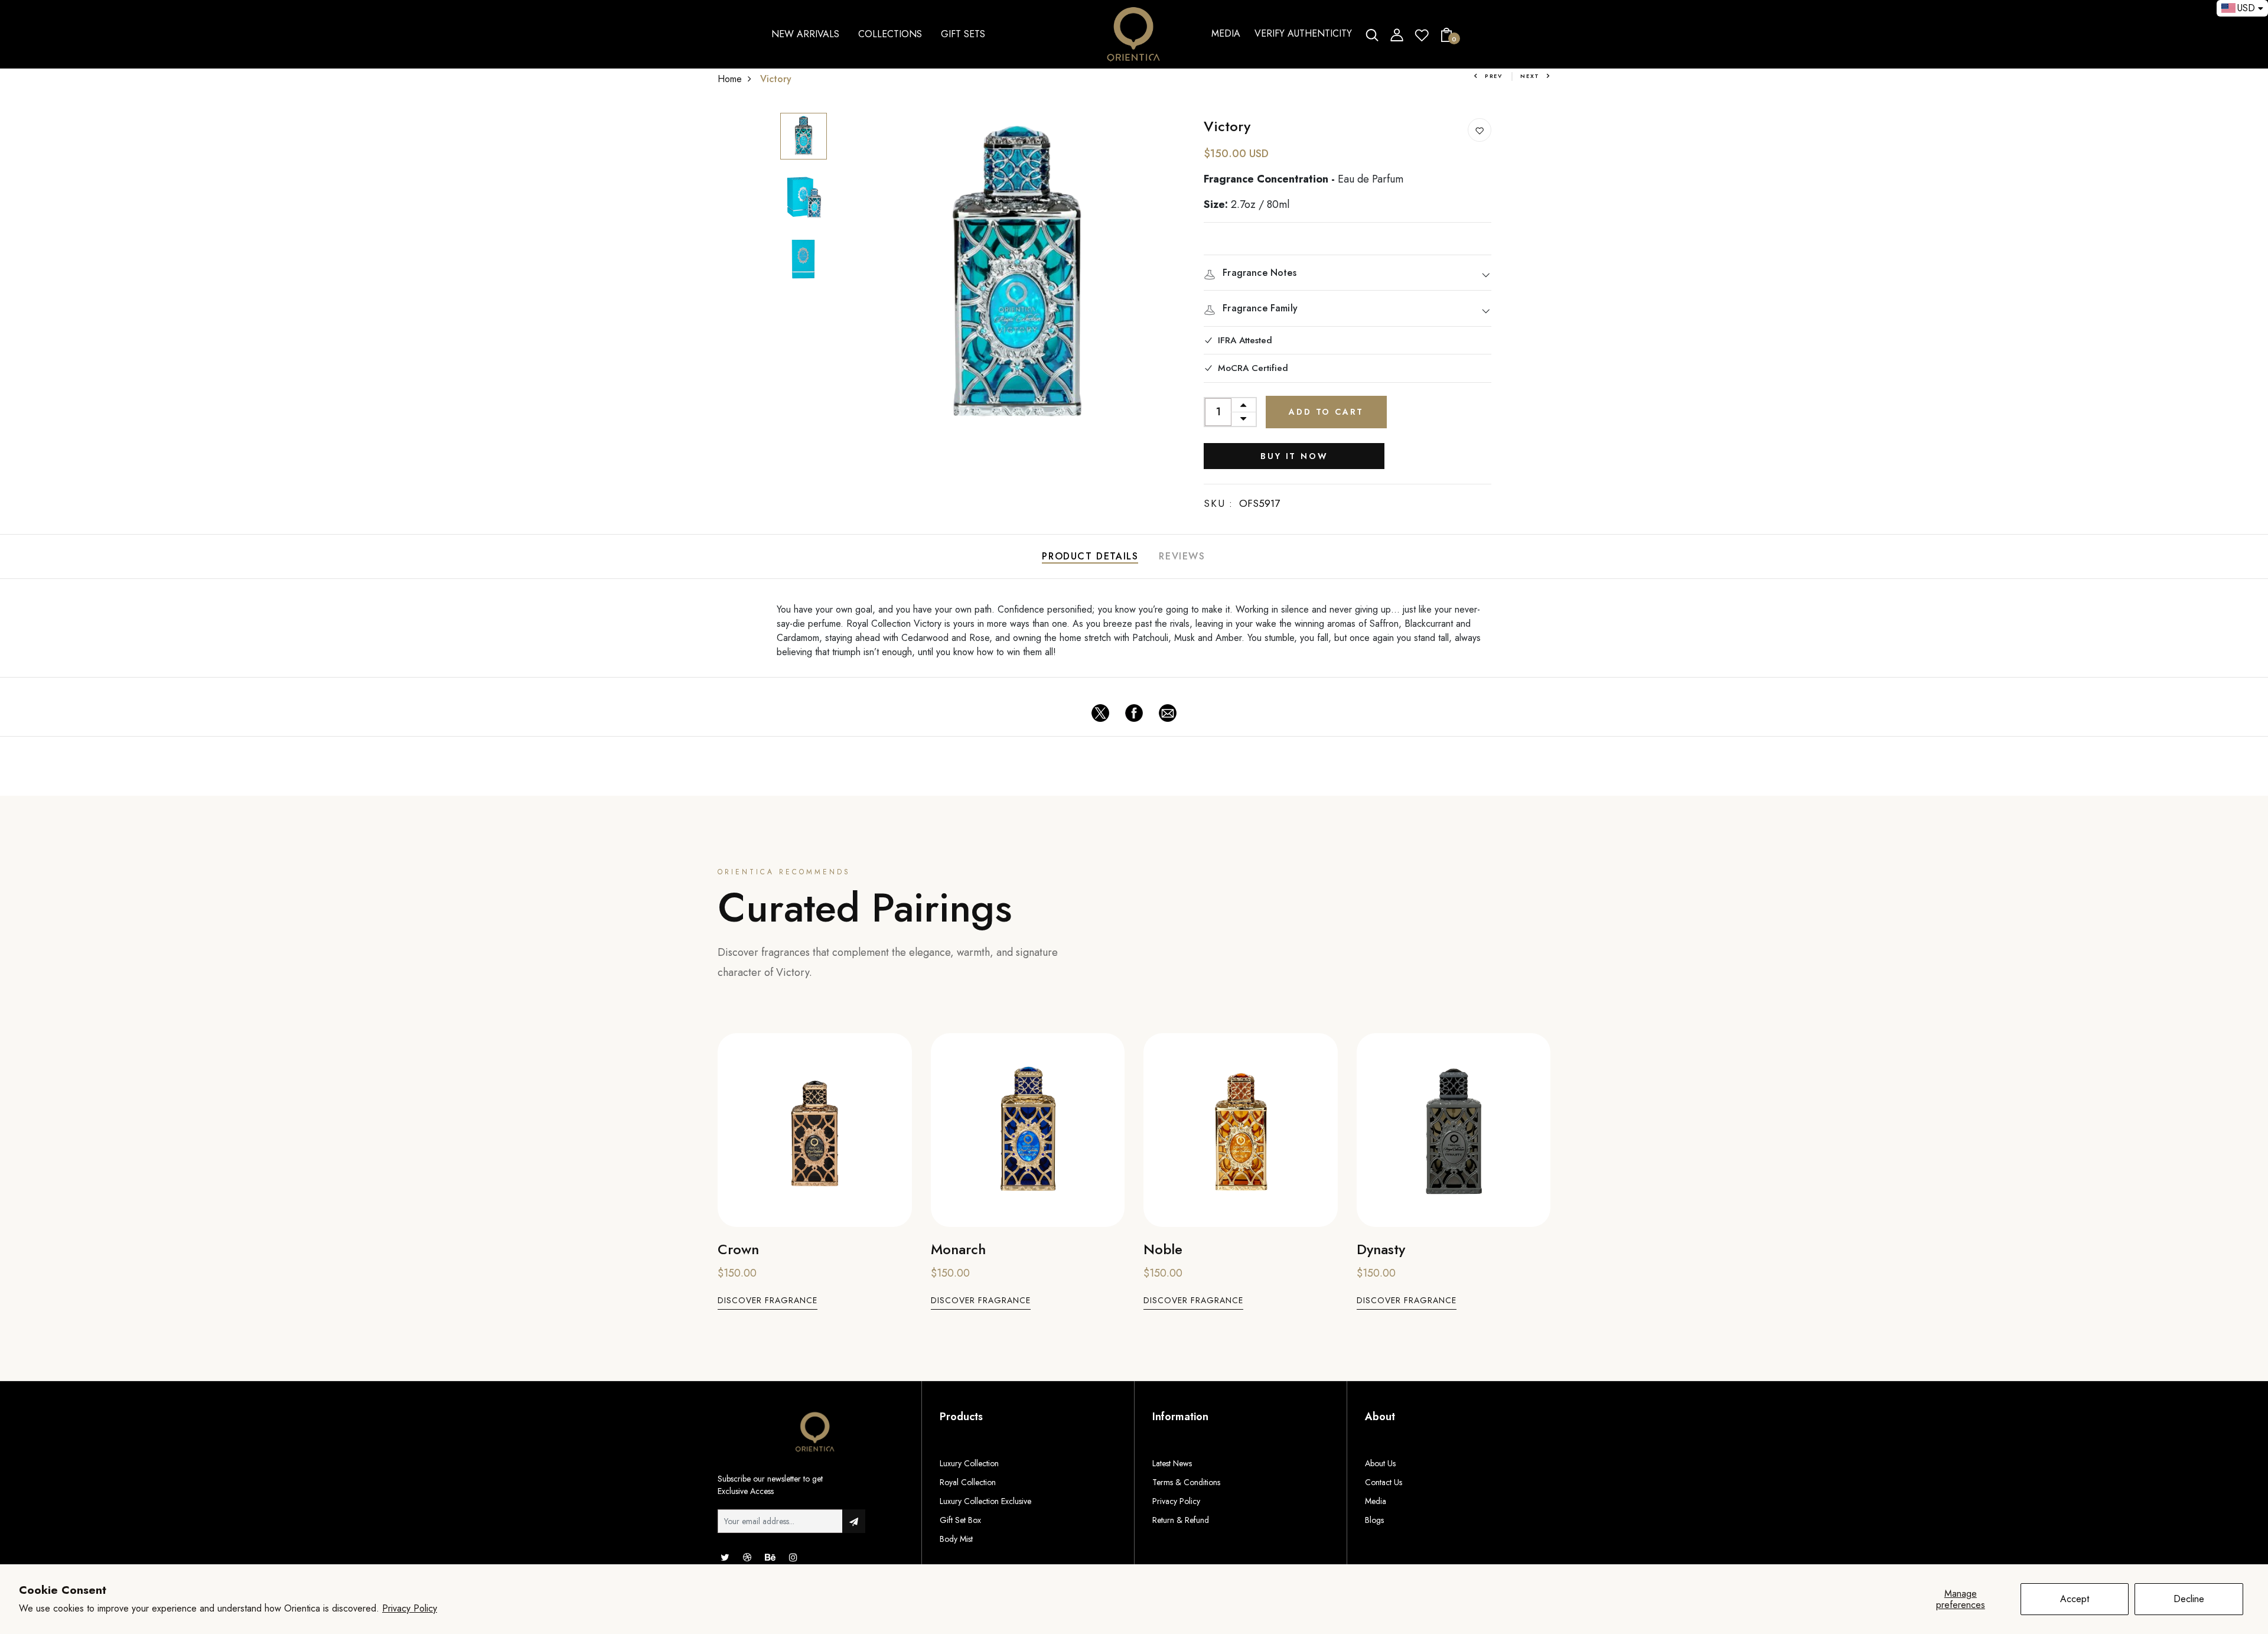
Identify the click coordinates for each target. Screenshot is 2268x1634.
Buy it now (1294, 456)
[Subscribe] (854, 1521)
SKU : (1218, 503)
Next (1530, 76)
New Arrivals (805, 34)
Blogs (1374, 1520)
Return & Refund (1181, 1520)
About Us (1380, 1463)
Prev (1494, 76)
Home (730, 79)
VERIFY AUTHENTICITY (1303, 33)
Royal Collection (968, 1482)
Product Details (1090, 556)
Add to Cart (1326, 412)
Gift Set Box (960, 1520)
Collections (890, 34)
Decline (2189, 1599)
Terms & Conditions (1186, 1482)
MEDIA (1226, 33)
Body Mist (956, 1539)
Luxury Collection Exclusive (985, 1501)
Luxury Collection (969, 1463)
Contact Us (1384, 1482)
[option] (804, 137)
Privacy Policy (410, 1608)
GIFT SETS (963, 34)
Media (1376, 1501)
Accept (2075, 1599)
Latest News (1172, 1463)
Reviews (1182, 556)
